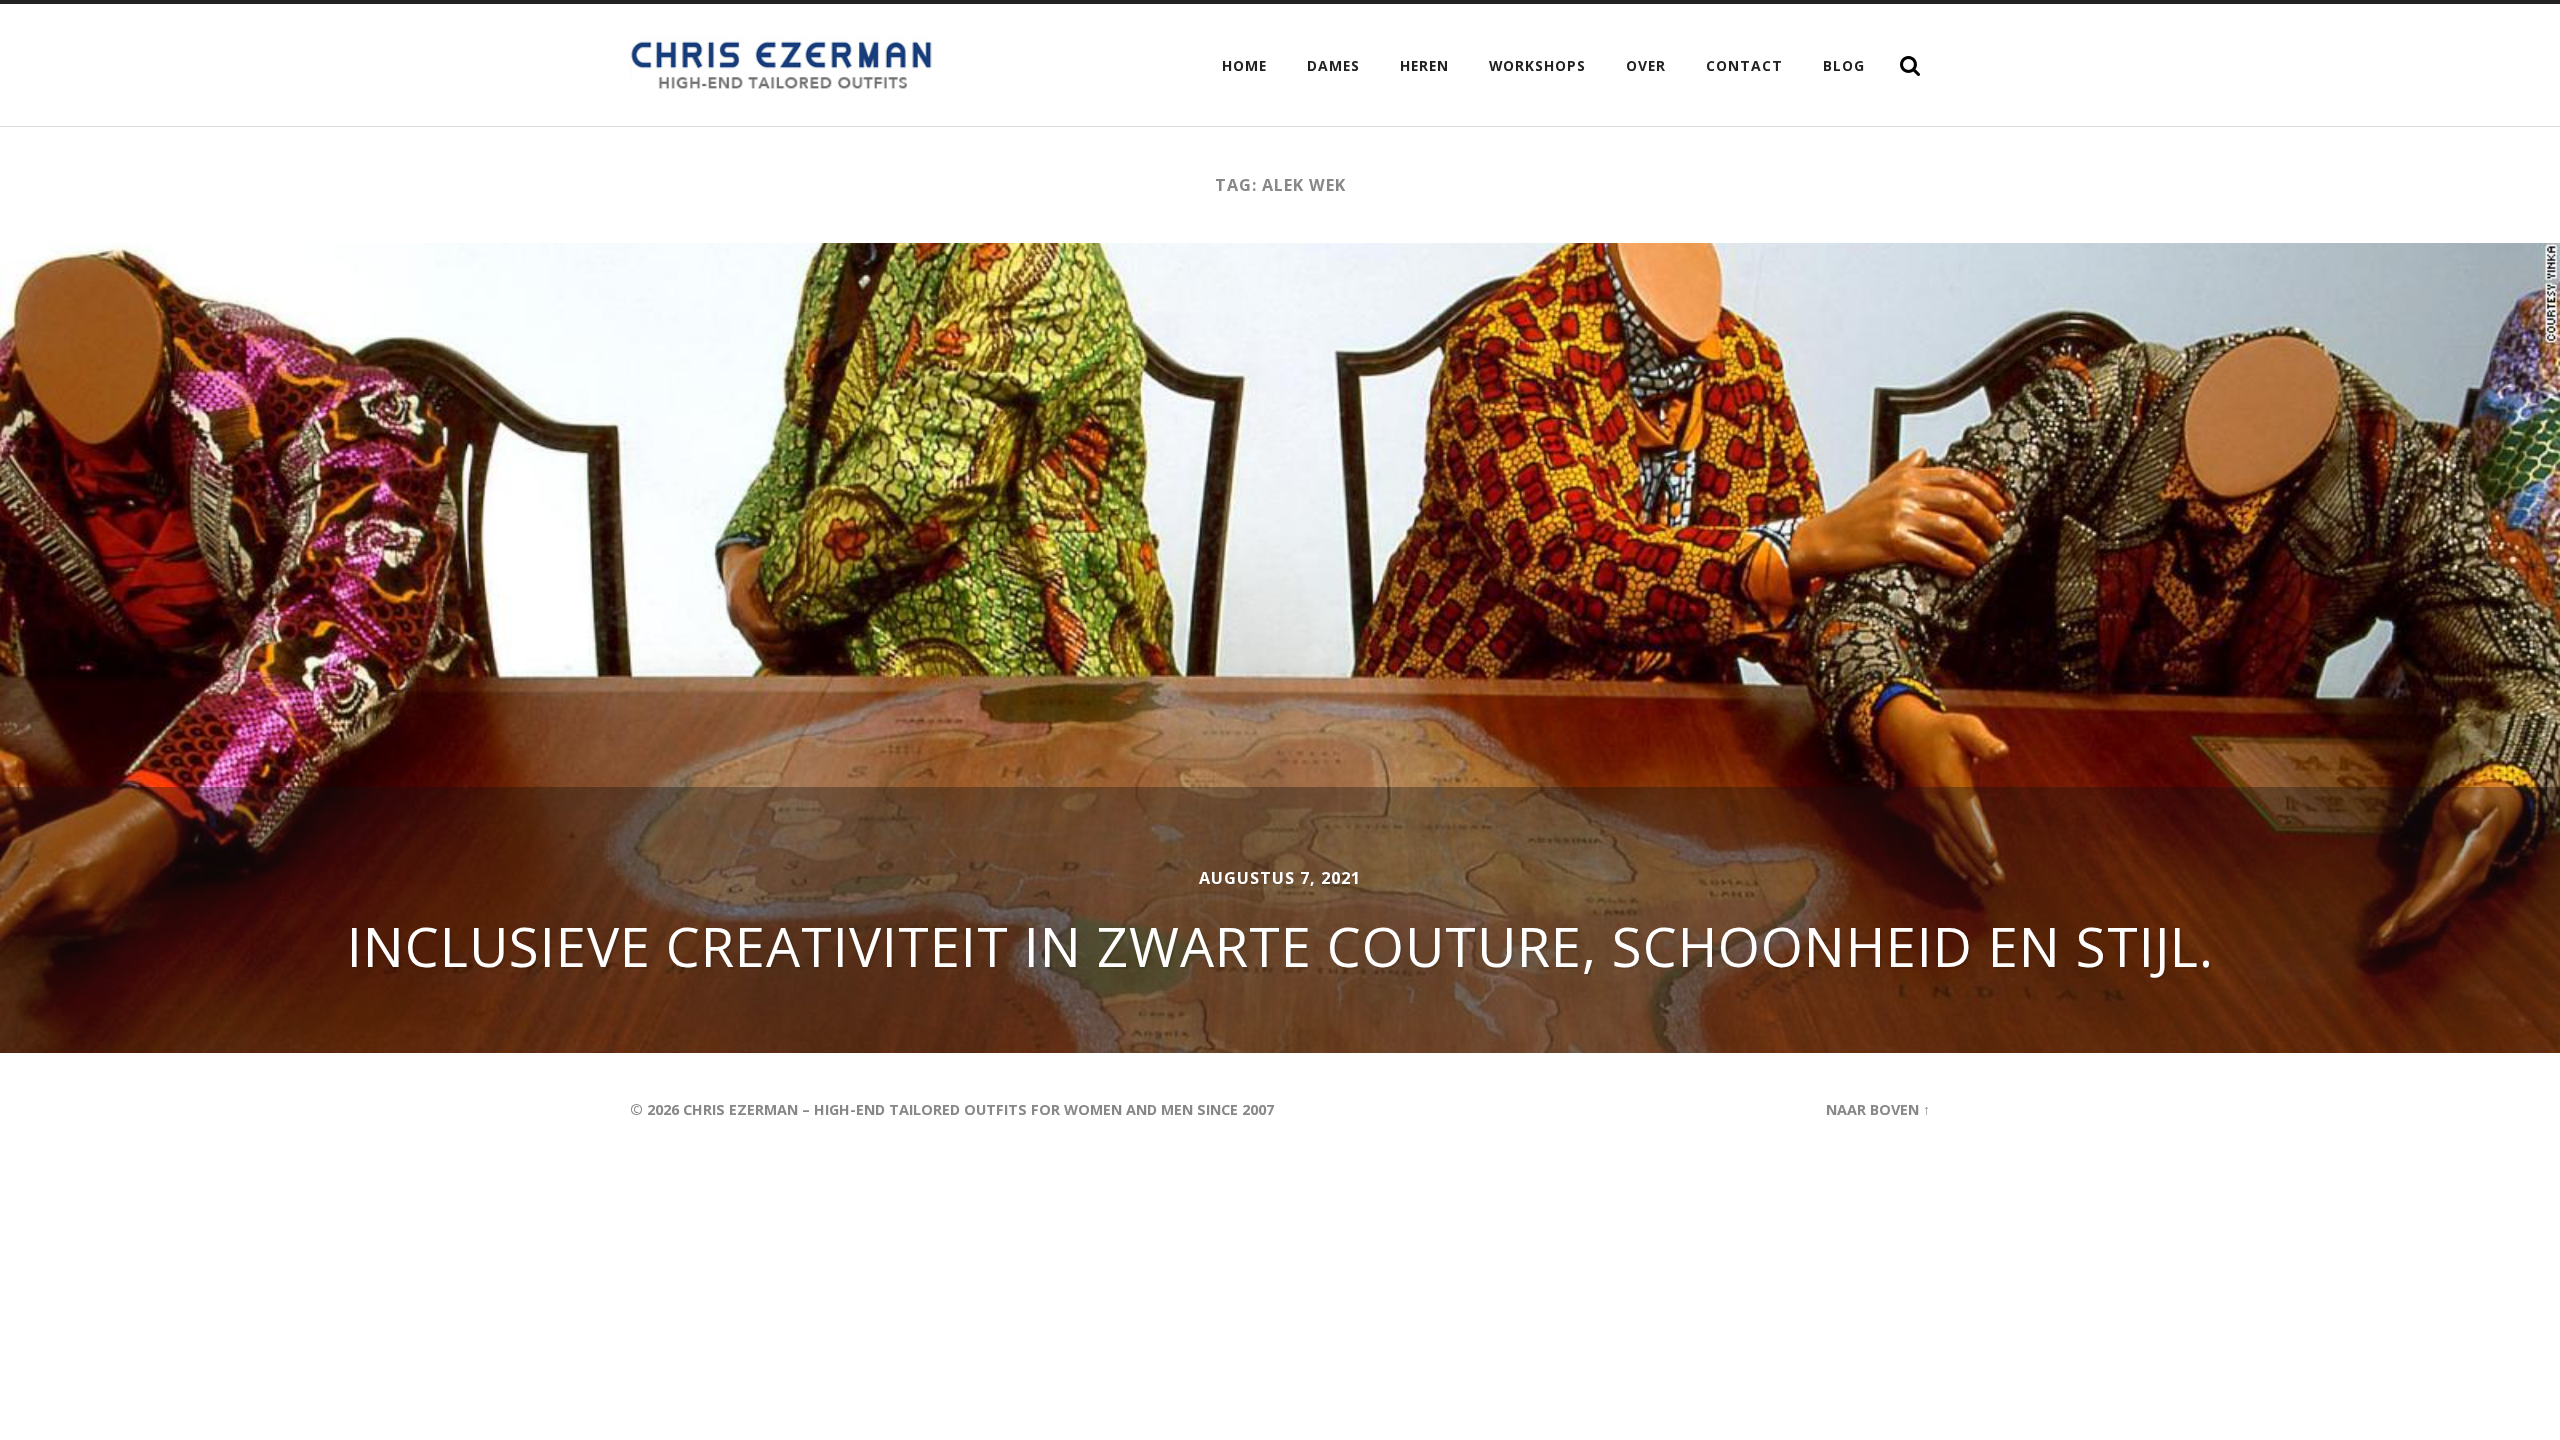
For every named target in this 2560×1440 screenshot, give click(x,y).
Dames (1333, 65)
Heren (1424, 65)
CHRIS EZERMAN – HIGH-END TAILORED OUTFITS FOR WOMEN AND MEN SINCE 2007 (978, 1109)
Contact (1744, 65)
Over (1646, 65)
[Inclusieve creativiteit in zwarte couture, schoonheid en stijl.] (1280, 648)
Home (1244, 65)
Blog (1844, 65)
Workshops (1537, 65)
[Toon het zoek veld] (1910, 66)
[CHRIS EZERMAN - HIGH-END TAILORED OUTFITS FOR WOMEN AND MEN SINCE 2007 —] (784, 65)
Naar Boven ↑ (1878, 1109)
